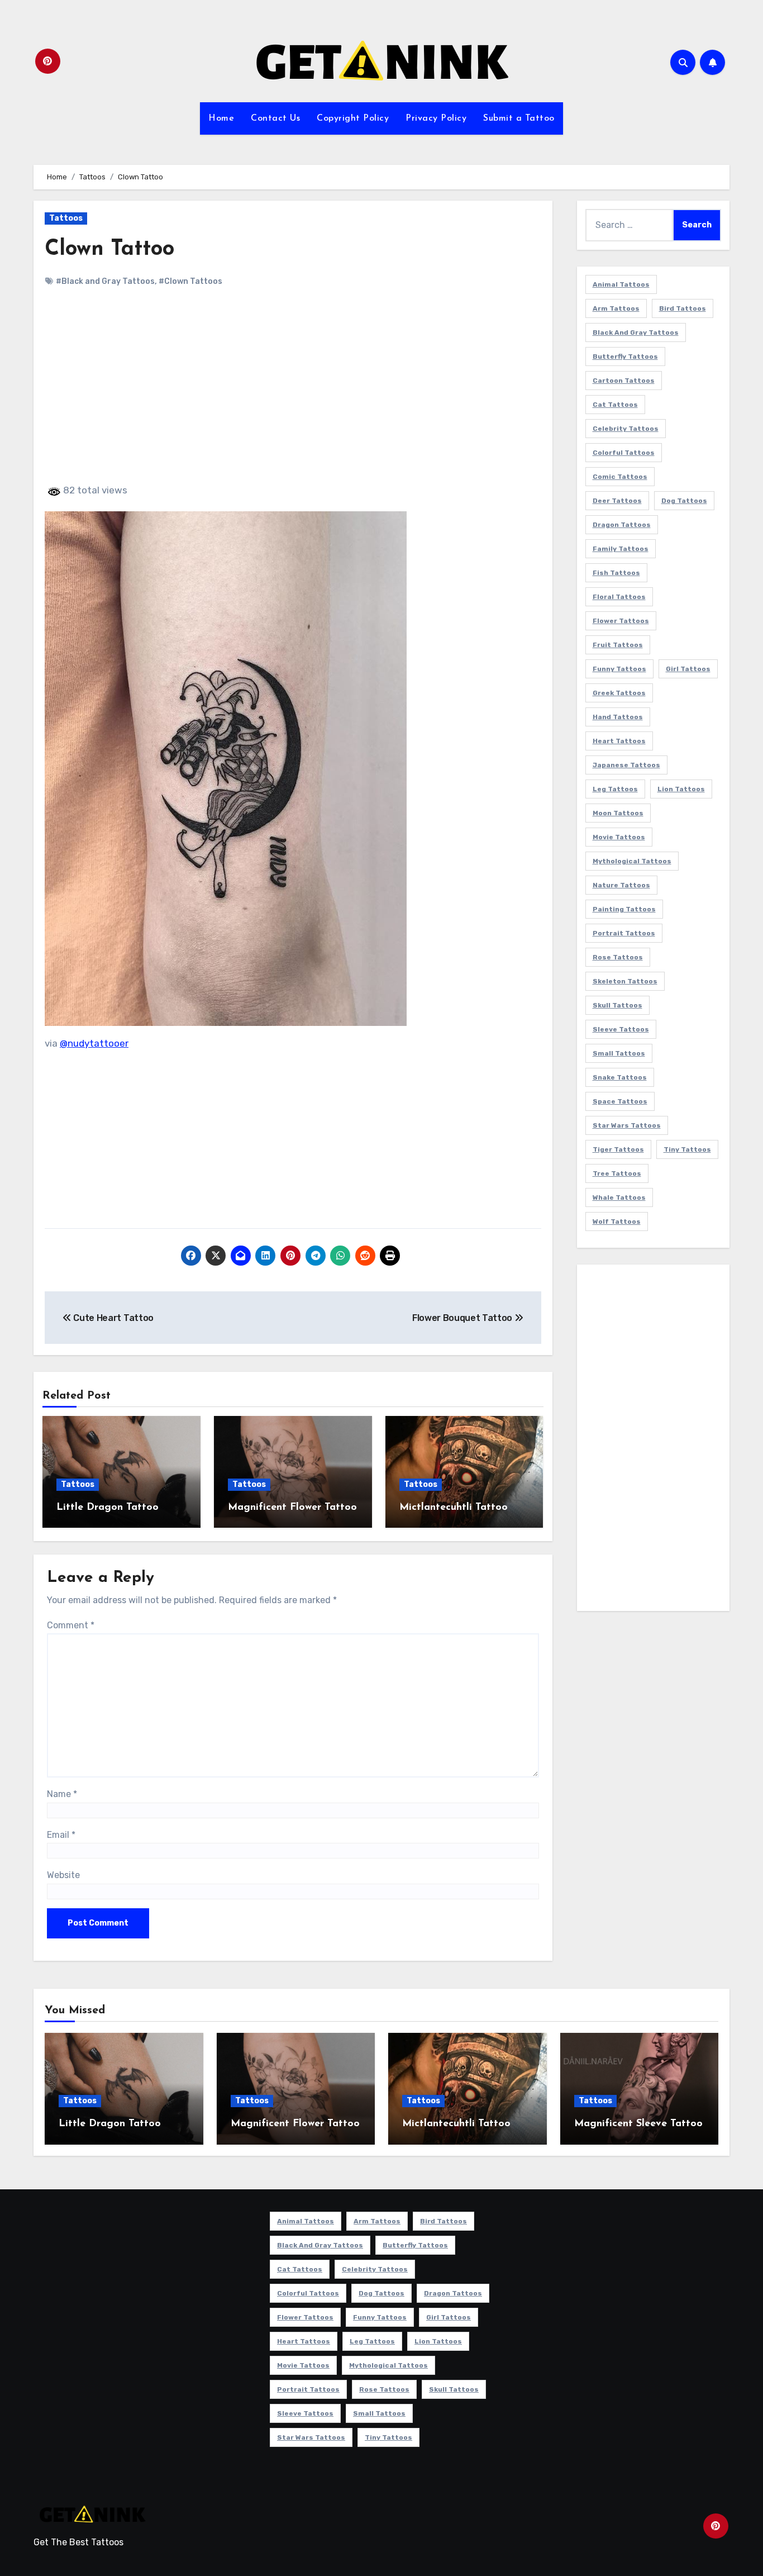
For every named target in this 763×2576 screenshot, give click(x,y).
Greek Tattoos (619, 693)
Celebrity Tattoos (626, 429)
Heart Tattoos (619, 741)
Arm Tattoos (616, 308)
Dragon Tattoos (622, 525)
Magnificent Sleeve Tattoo (638, 2124)
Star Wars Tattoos (627, 1125)
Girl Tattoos (688, 669)
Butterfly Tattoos (625, 357)
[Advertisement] (295, 395)
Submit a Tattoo (519, 118)
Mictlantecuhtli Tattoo (454, 1508)
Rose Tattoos (618, 957)
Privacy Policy (436, 118)
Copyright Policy (353, 118)
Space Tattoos (620, 1101)
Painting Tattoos (624, 909)
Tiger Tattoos (618, 1149)
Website (63, 1875)
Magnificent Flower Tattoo (292, 1508)
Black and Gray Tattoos (636, 332)
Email (61, 1835)
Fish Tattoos (616, 573)
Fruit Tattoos (618, 645)
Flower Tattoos (621, 621)
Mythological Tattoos (632, 861)
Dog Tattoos (684, 501)
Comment (71, 1625)
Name (62, 1794)
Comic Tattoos (620, 477)
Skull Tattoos (617, 1005)
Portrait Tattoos (624, 933)
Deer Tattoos (617, 501)
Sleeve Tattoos (621, 1029)
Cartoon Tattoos (624, 381)
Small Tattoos (619, 1053)
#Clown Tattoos (190, 281)
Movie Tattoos (619, 837)
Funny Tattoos (619, 669)
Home (221, 118)
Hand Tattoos (618, 717)
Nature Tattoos (621, 885)
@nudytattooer (94, 1043)
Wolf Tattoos (617, 1222)
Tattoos (66, 218)
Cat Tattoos (615, 405)
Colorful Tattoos (624, 453)
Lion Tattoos (681, 789)
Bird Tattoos (683, 308)
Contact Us (275, 118)
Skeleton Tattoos (625, 981)
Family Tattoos (621, 549)
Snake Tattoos (620, 1077)
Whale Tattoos (619, 1197)
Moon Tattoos (618, 813)
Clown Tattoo (109, 249)
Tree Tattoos (617, 1173)
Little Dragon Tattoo (108, 1508)
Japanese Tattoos (626, 765)
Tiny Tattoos (687, 1149)
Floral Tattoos (619, 597)
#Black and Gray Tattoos (105, 281)
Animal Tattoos (621, 284)
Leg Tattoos (615, 789)
